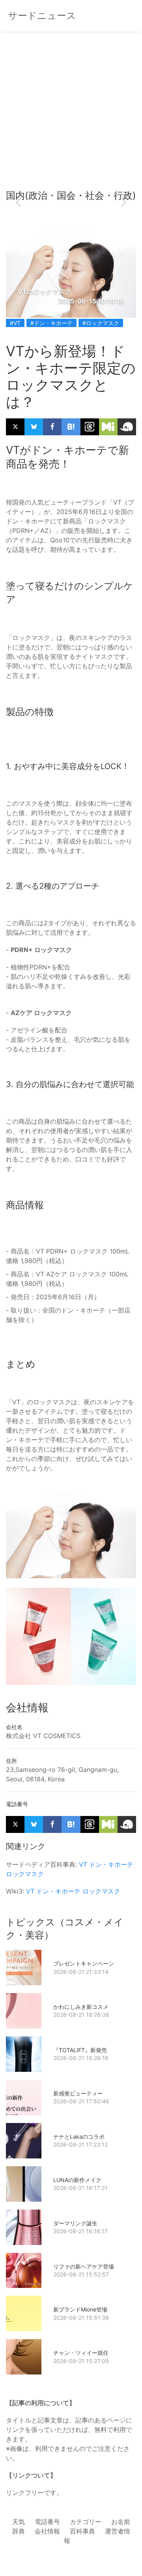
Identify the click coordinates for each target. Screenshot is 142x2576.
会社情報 (47, 2531)
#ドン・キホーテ (51, 323)
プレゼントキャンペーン (84, 1963)
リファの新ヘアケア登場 (84, 2266)
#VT (15, 323)
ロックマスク (25, 1874)
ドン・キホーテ (111, 1864)
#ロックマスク (101, 323)
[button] (19, 202)
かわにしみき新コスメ (81, 2007)
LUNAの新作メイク (77, 2180)
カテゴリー (86, 2522)
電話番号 (47, 2522)
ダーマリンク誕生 (75, 2223)
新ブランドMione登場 (80, 2309)
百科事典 (82, 2531)
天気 (19, 2522)
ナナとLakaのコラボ (79, 2137)
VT (83, 1864)
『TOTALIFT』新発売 (80, 2050)
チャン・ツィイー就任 (81, 2353)
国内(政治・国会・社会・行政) (71, 195)
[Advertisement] (71, 110)
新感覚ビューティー (78, 2093)
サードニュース (42, 16)
